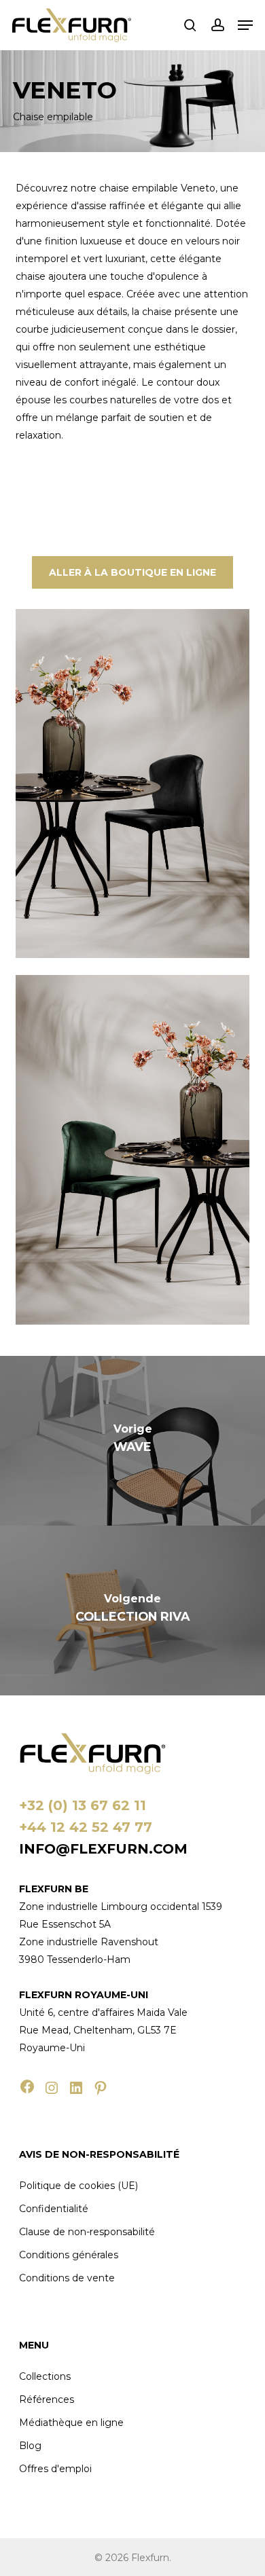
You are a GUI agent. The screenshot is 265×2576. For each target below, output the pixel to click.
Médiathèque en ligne (71, 2423)
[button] (245, 25)
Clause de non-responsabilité (87, 2232)
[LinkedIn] (76, 2088)
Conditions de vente (67, 2278)
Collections (45, 2376)
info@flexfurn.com (103, 1849)
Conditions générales (69, 2255)
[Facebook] (27, 2086)
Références (47, 2399)
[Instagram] (52, 2088)
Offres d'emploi (55, 2469)
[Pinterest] (101, 2088)
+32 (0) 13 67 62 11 (83, 1805)
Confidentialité (54, 2209)
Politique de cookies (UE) (78, 2186)
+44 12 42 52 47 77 (86, 1827)
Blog (30, 2446)
